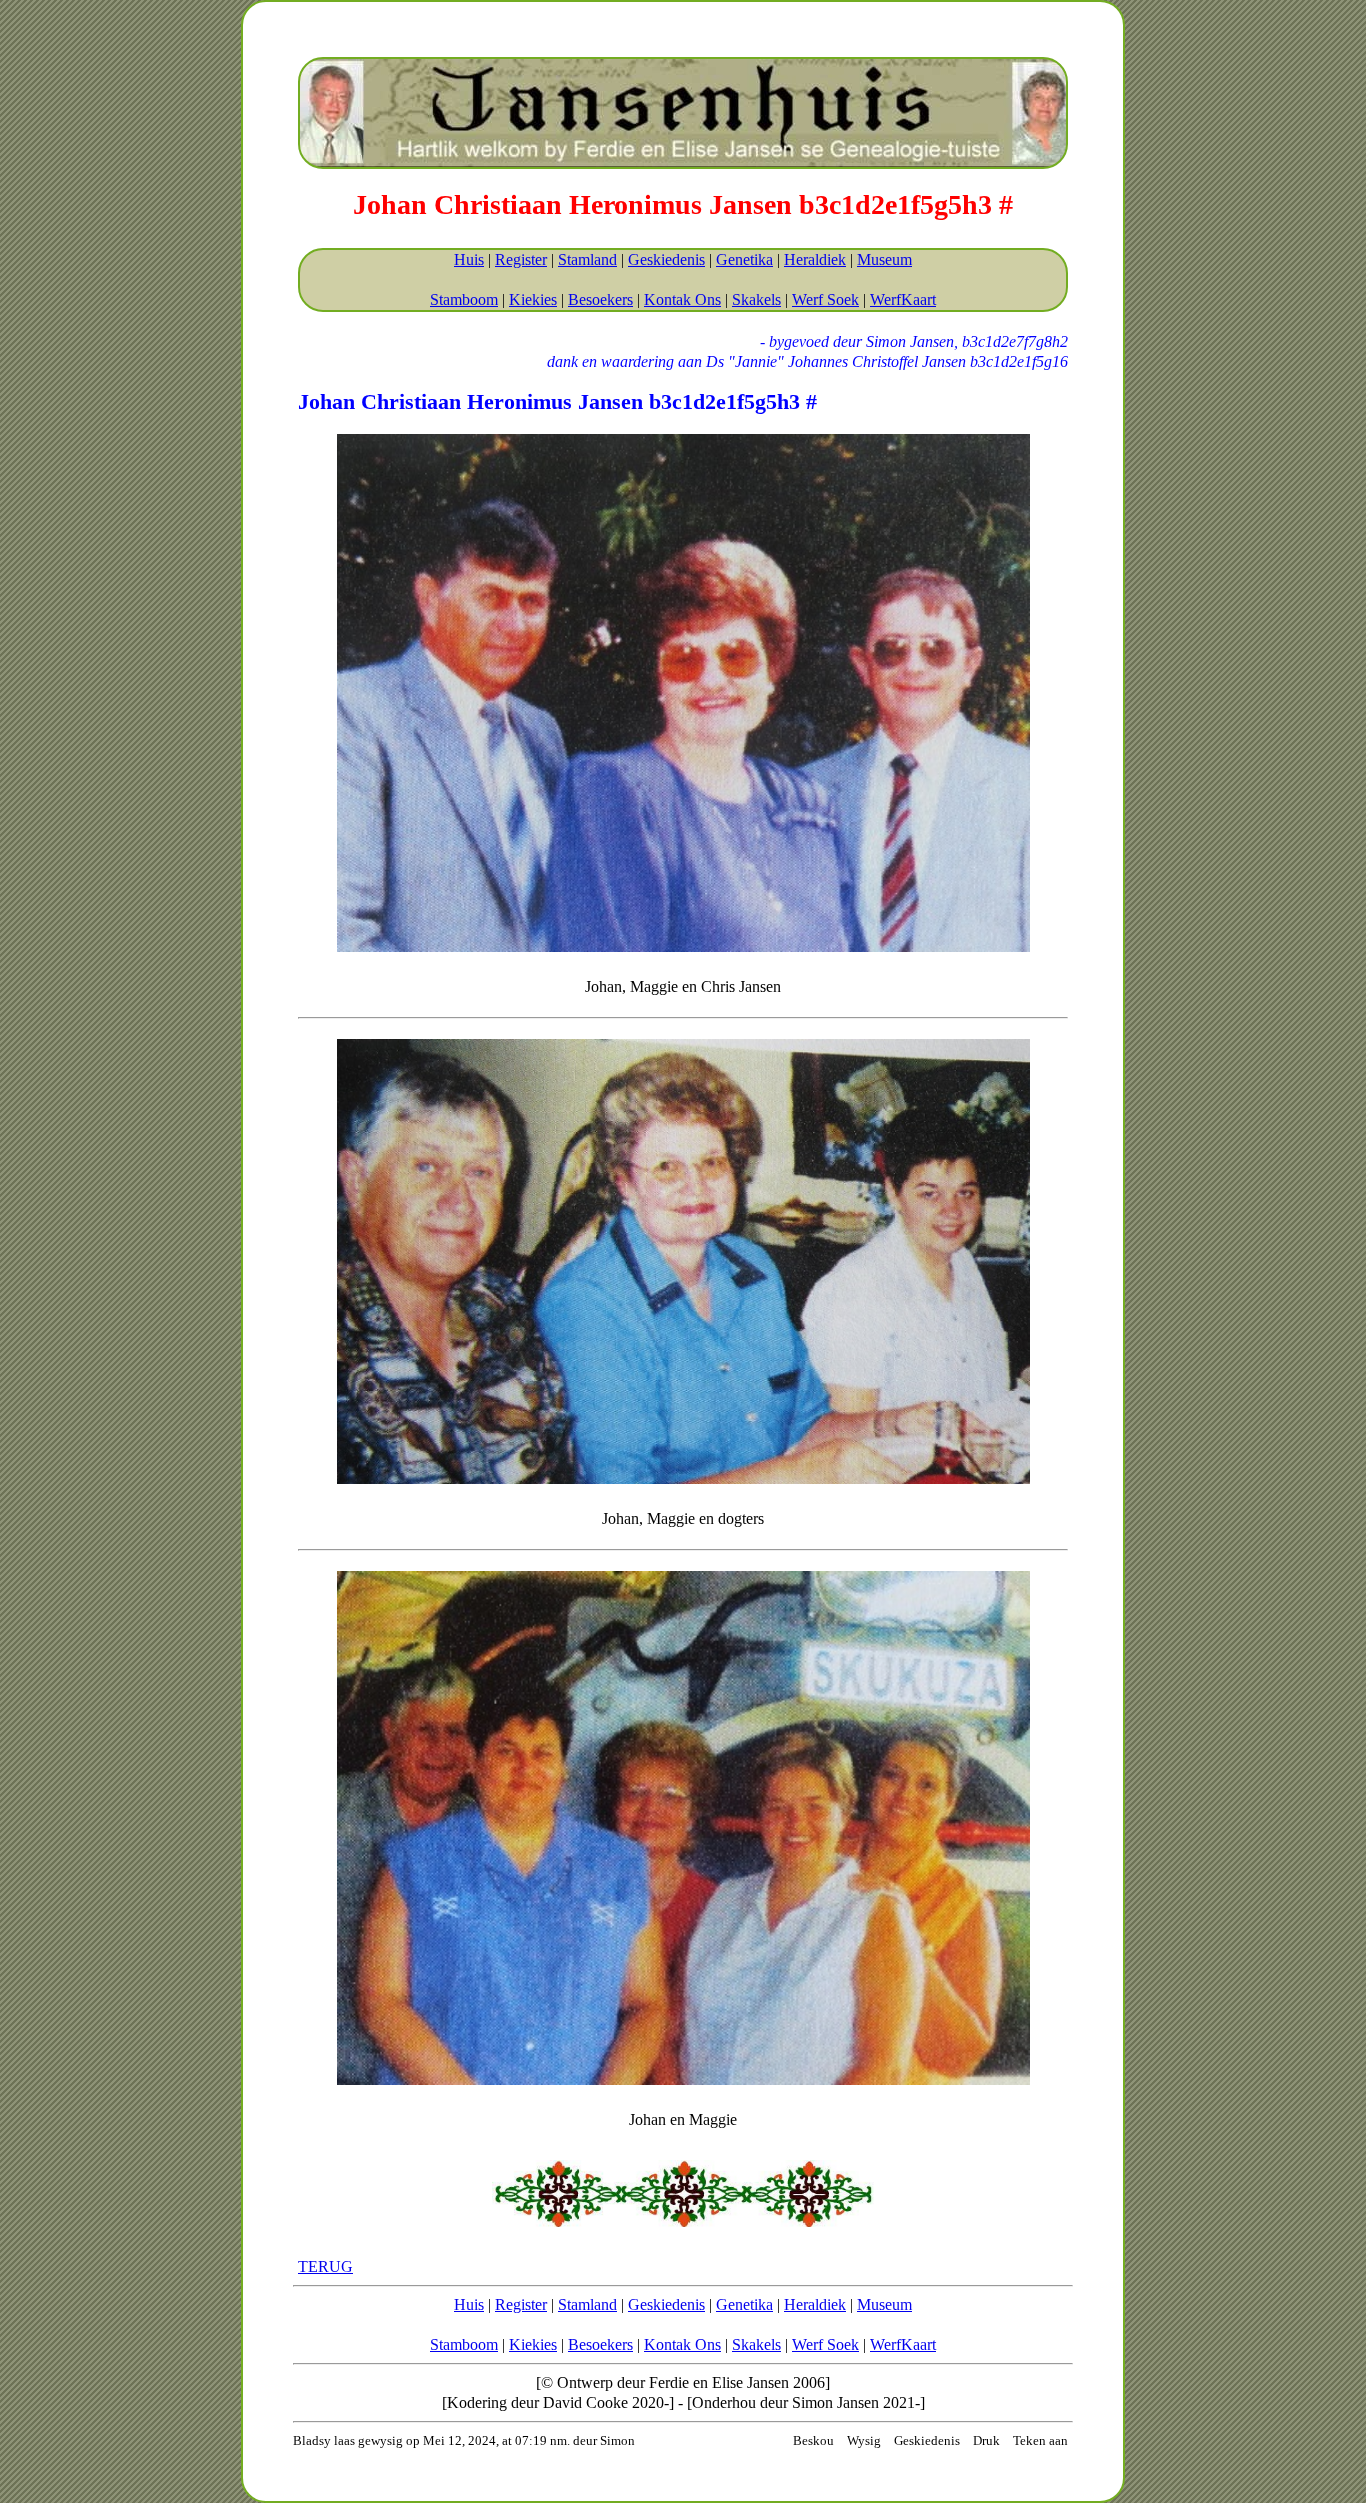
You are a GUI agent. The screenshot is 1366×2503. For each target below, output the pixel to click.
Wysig (864, 2440)
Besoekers (600, 299)
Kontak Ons (682, 299)
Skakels (756, 299)
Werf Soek (825, 299)
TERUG (325, 2266)
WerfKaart (903, 299)
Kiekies (533, 299)
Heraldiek (815, 259)
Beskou (813, 2440)
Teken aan (1040, 2440)
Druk (986, 2440)
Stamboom (464, 299)
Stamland (587, 259)
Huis (469, 259)
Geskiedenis (666, 259)
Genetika (744, 259)
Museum (884, 259)
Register (521, 259)
